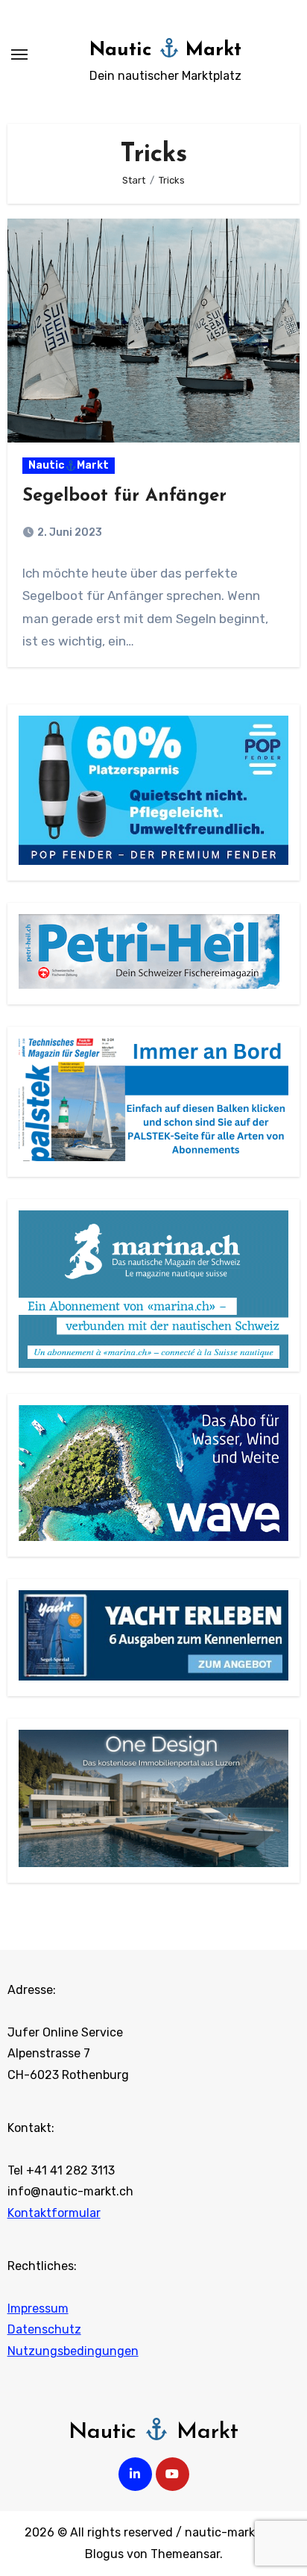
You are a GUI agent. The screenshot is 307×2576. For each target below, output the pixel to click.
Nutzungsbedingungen (73, 2351)
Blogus (104, 2554)
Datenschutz (44, 2329)
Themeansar (185, 2554)
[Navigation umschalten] (19, 54)
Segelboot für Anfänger (124, 496)
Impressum (38, 2308)
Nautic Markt (166, 50)
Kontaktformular (54, 2213)
